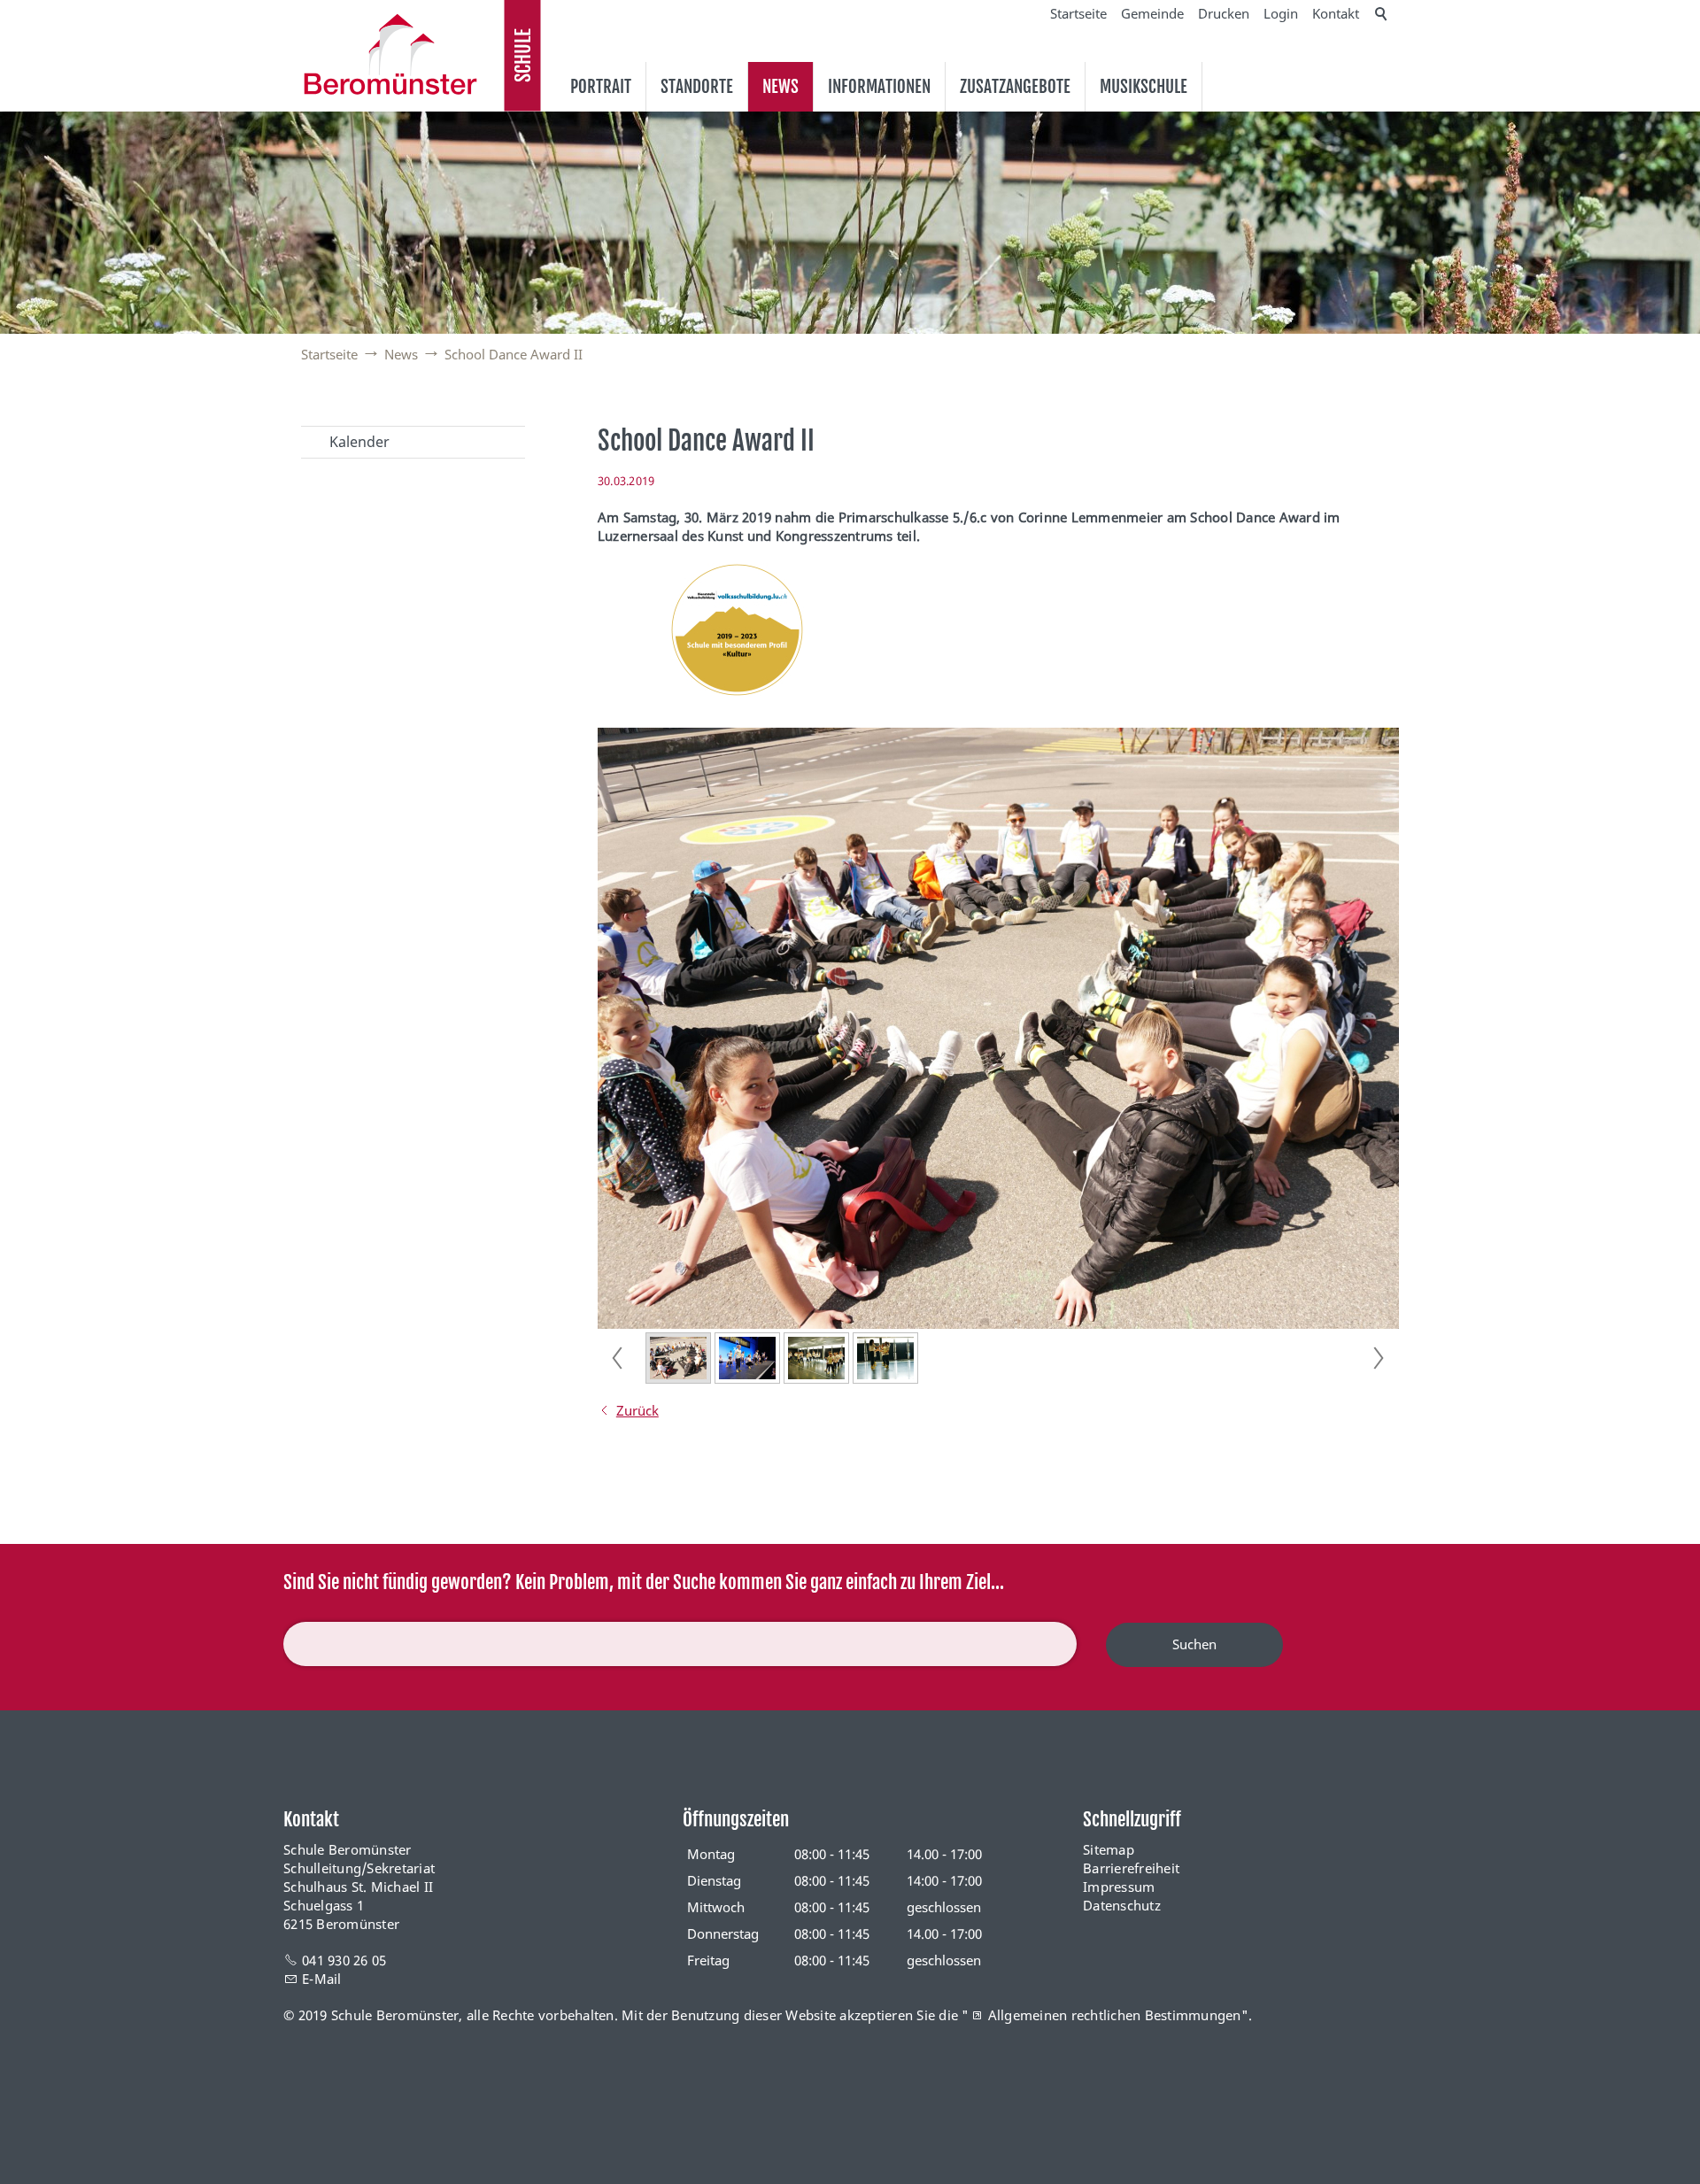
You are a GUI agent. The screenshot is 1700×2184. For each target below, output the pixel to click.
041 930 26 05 (344, 1960)
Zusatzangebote (1015, 87)
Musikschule (1144, 87)
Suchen (1194, 1644)
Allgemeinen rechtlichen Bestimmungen (1115, 2015)
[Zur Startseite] (390, 54)
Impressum (1119, 1887)
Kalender (359, 442)
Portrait (601, 87)
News (780, 87)
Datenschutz (1122, 1905)
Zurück (637, 1410)
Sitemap (1109, 1849)
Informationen (879, 87)
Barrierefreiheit (1131, 1868)
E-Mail (322, 1979)
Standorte (697, 87)
